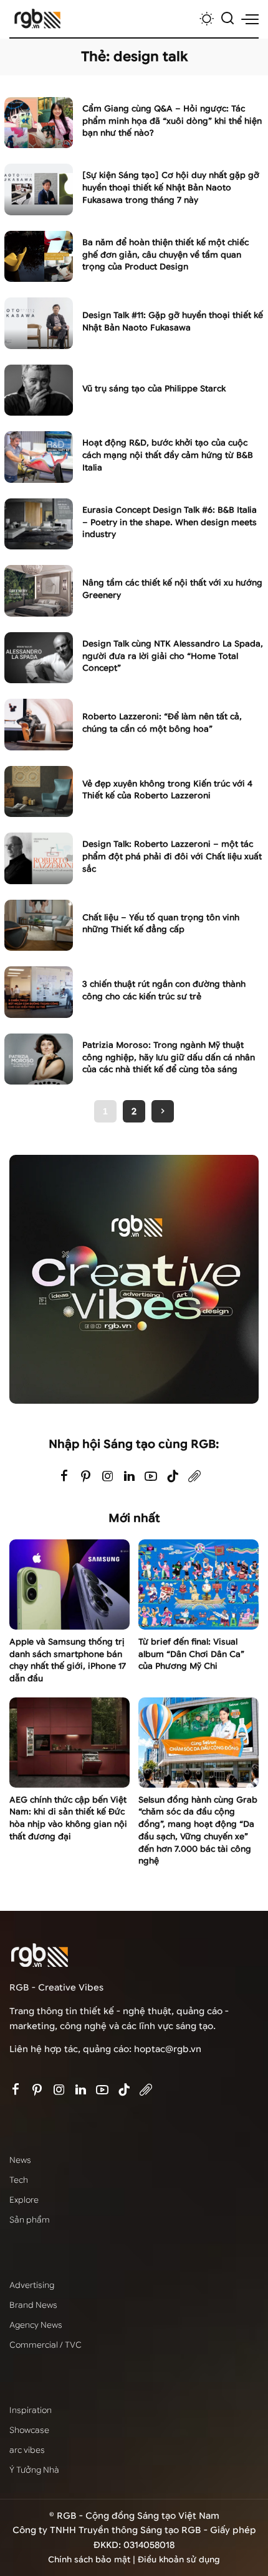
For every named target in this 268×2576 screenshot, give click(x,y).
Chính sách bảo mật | (93, 2560)
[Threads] (194, 1477)
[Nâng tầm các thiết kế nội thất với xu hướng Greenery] (39, 591)
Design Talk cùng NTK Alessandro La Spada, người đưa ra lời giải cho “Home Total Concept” (173, 656)
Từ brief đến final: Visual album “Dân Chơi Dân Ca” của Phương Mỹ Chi (191, 1654)
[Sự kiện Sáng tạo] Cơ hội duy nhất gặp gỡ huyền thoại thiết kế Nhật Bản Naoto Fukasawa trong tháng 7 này (171, 188)
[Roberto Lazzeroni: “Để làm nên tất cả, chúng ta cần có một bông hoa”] (39, 725)
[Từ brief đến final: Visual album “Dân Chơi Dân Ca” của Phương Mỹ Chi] (199, 1584)
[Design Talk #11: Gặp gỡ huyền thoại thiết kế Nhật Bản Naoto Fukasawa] (39, 323)
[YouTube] (151, 1477)
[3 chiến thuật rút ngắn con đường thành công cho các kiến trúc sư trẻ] (39, 992)
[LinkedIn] (129, 1477)
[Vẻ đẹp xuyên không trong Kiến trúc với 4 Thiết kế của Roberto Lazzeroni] (39, 792)
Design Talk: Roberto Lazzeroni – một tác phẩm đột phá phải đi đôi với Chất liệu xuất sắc (172, 856)
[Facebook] (64, 1477)
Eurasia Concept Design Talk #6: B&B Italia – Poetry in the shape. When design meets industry (170, 522)
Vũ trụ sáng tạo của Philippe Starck (154, 389)
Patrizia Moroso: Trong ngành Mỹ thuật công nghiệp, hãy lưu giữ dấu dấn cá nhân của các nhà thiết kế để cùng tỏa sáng (169, 1057)
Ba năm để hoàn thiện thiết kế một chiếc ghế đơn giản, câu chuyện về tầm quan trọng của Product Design (165, 255)
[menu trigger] (250, 19)
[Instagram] (108, 1477)
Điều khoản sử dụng (179, 2560)
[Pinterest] (86, 1477)
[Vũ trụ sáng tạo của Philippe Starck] (39, 390)
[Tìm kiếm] (227, 19)
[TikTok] (173, 1477)
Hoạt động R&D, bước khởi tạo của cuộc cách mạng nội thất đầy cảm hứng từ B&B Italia (168, 455)
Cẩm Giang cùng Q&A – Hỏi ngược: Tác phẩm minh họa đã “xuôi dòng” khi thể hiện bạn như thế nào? (172, 121)
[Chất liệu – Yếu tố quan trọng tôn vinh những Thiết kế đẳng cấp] (39, 926)
